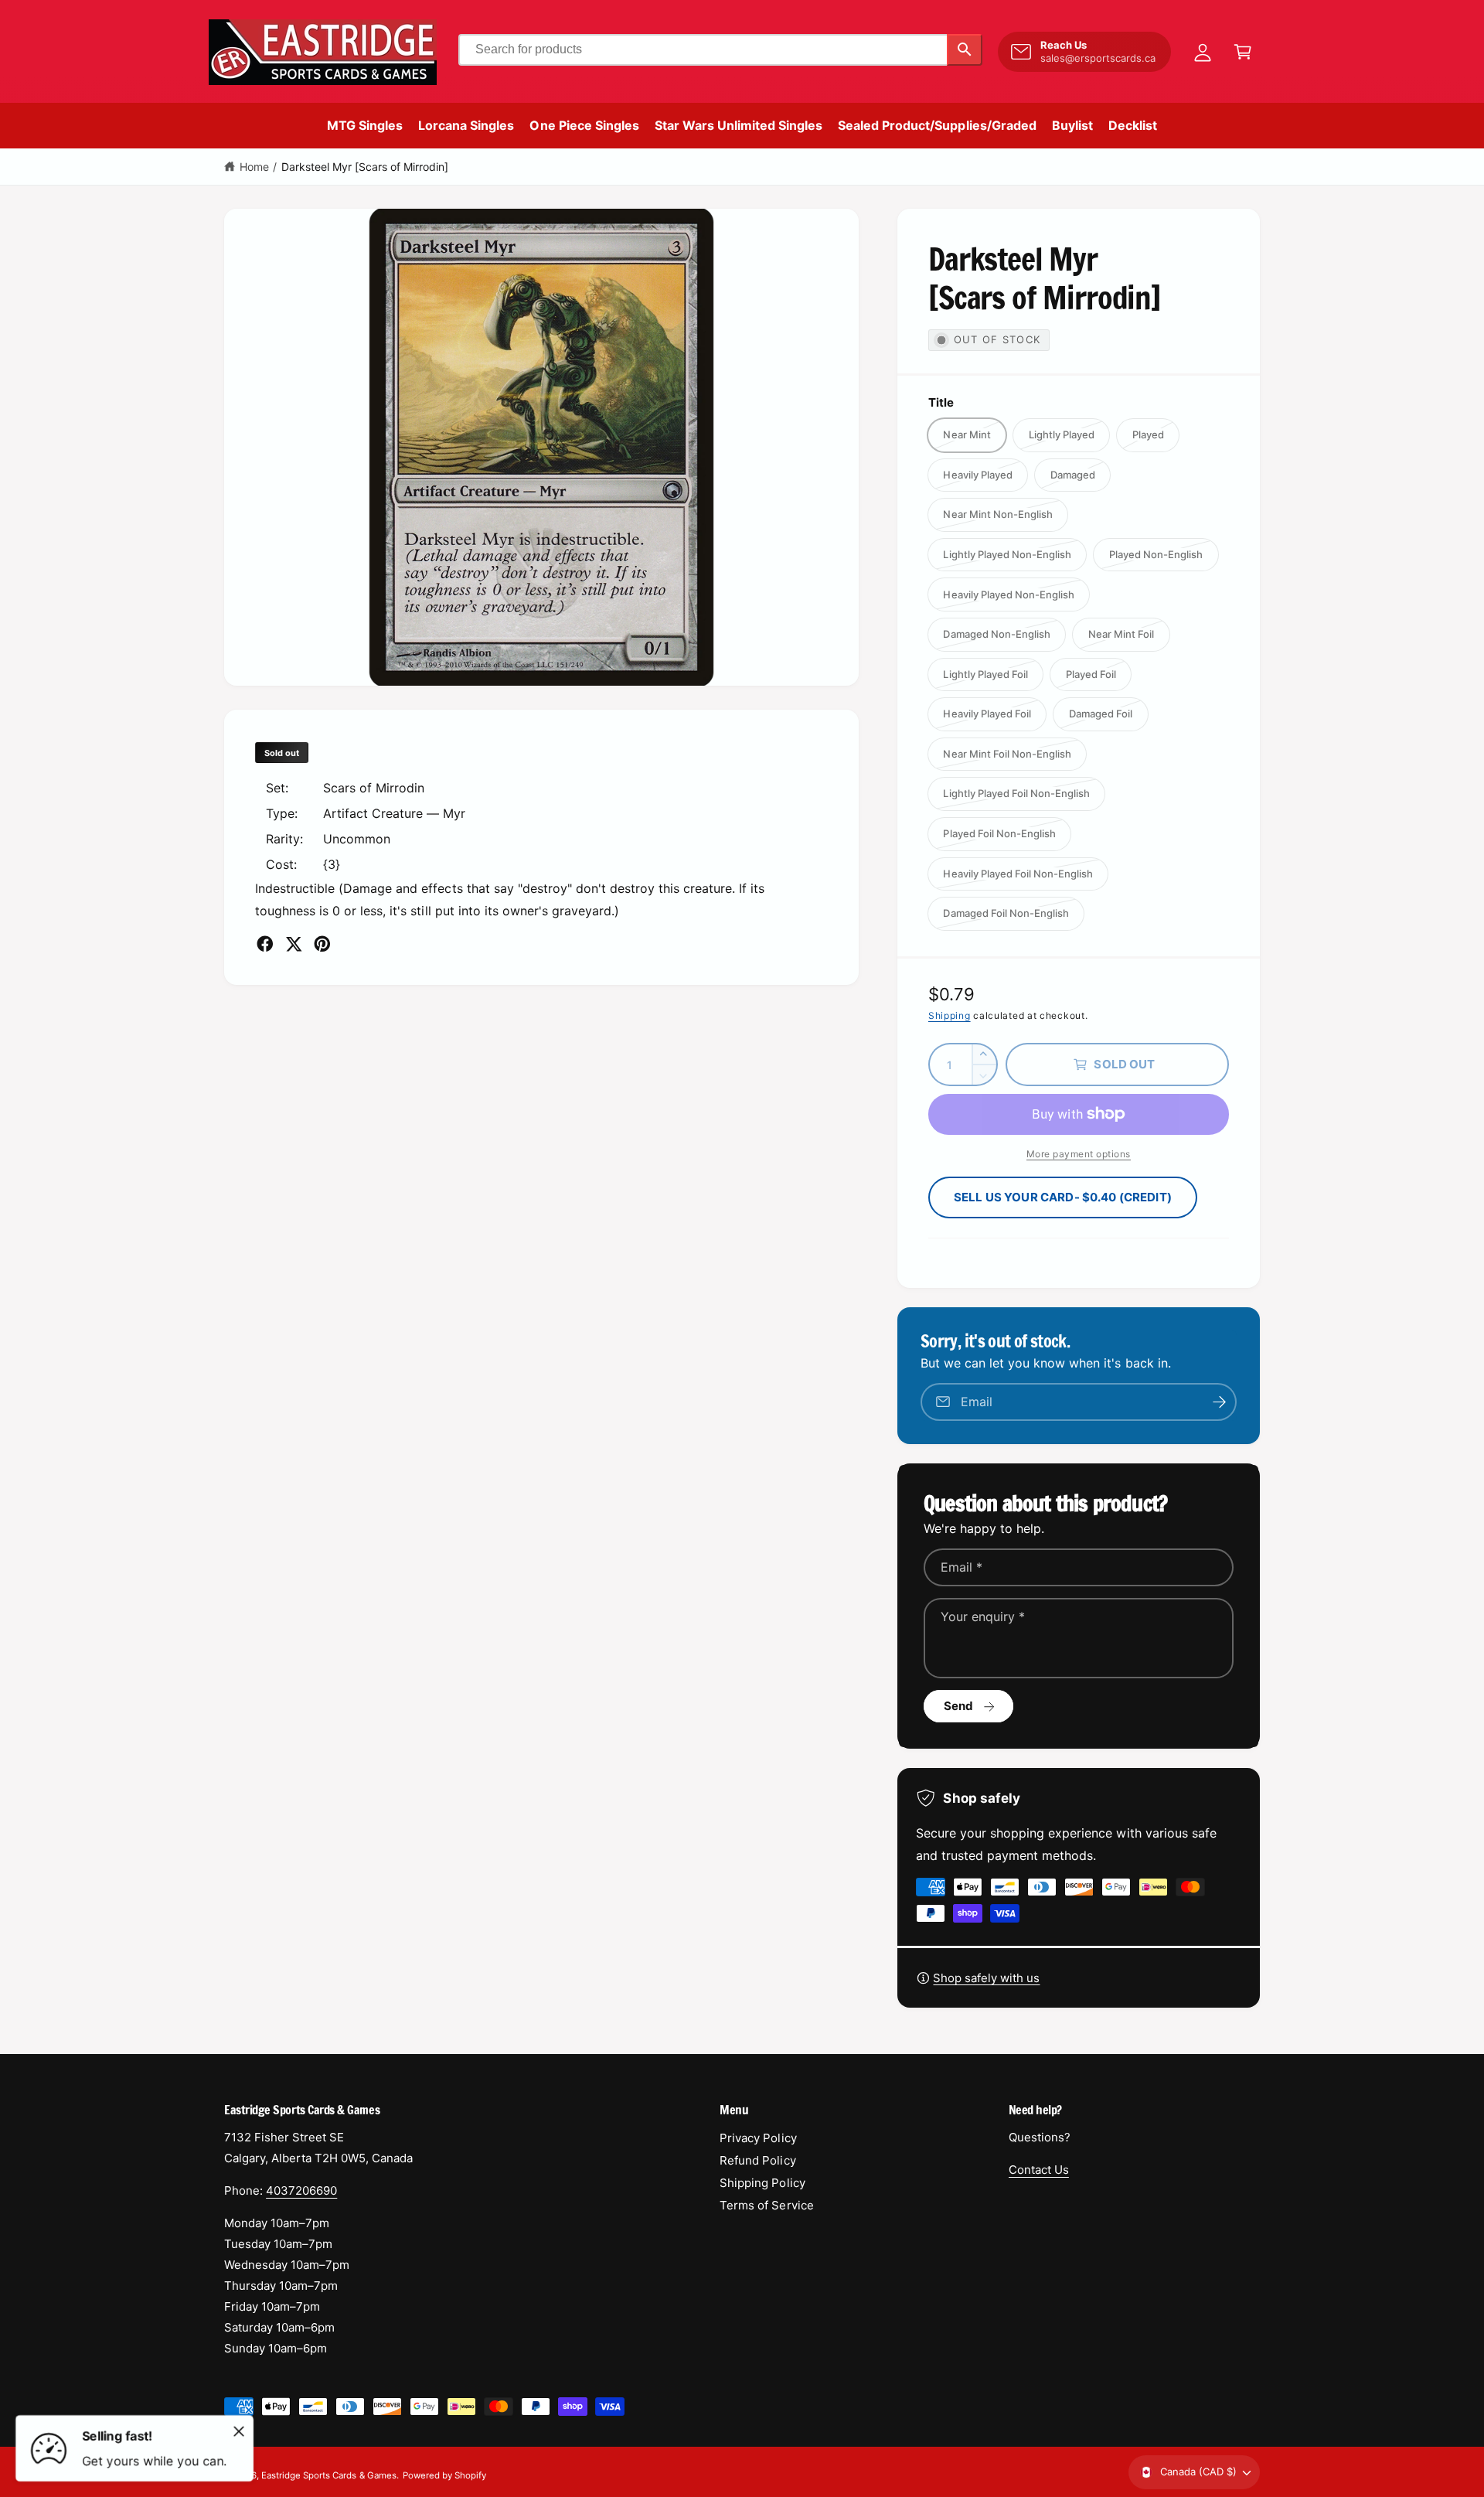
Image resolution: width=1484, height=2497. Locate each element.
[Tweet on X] (294, 944)
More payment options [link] (1079, 1154)
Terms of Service (766, 2205)
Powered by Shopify (444, 2475)
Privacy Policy (758, 2138)
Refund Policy (757, 2160)
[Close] (239, 2431)
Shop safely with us (986, 1978)
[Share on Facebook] (265, 944)
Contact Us (1039, 2170)
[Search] (965, 50)
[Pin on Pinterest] (322, 944)
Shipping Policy (762, 2183)
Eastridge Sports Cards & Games (328, 2475)
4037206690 (301, 2190)
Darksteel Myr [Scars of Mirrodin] (365, 167)
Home (254, 167)
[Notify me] (1220, 1402)
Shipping (950, 1015)
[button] (1243, 52)
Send (959, 1706)
